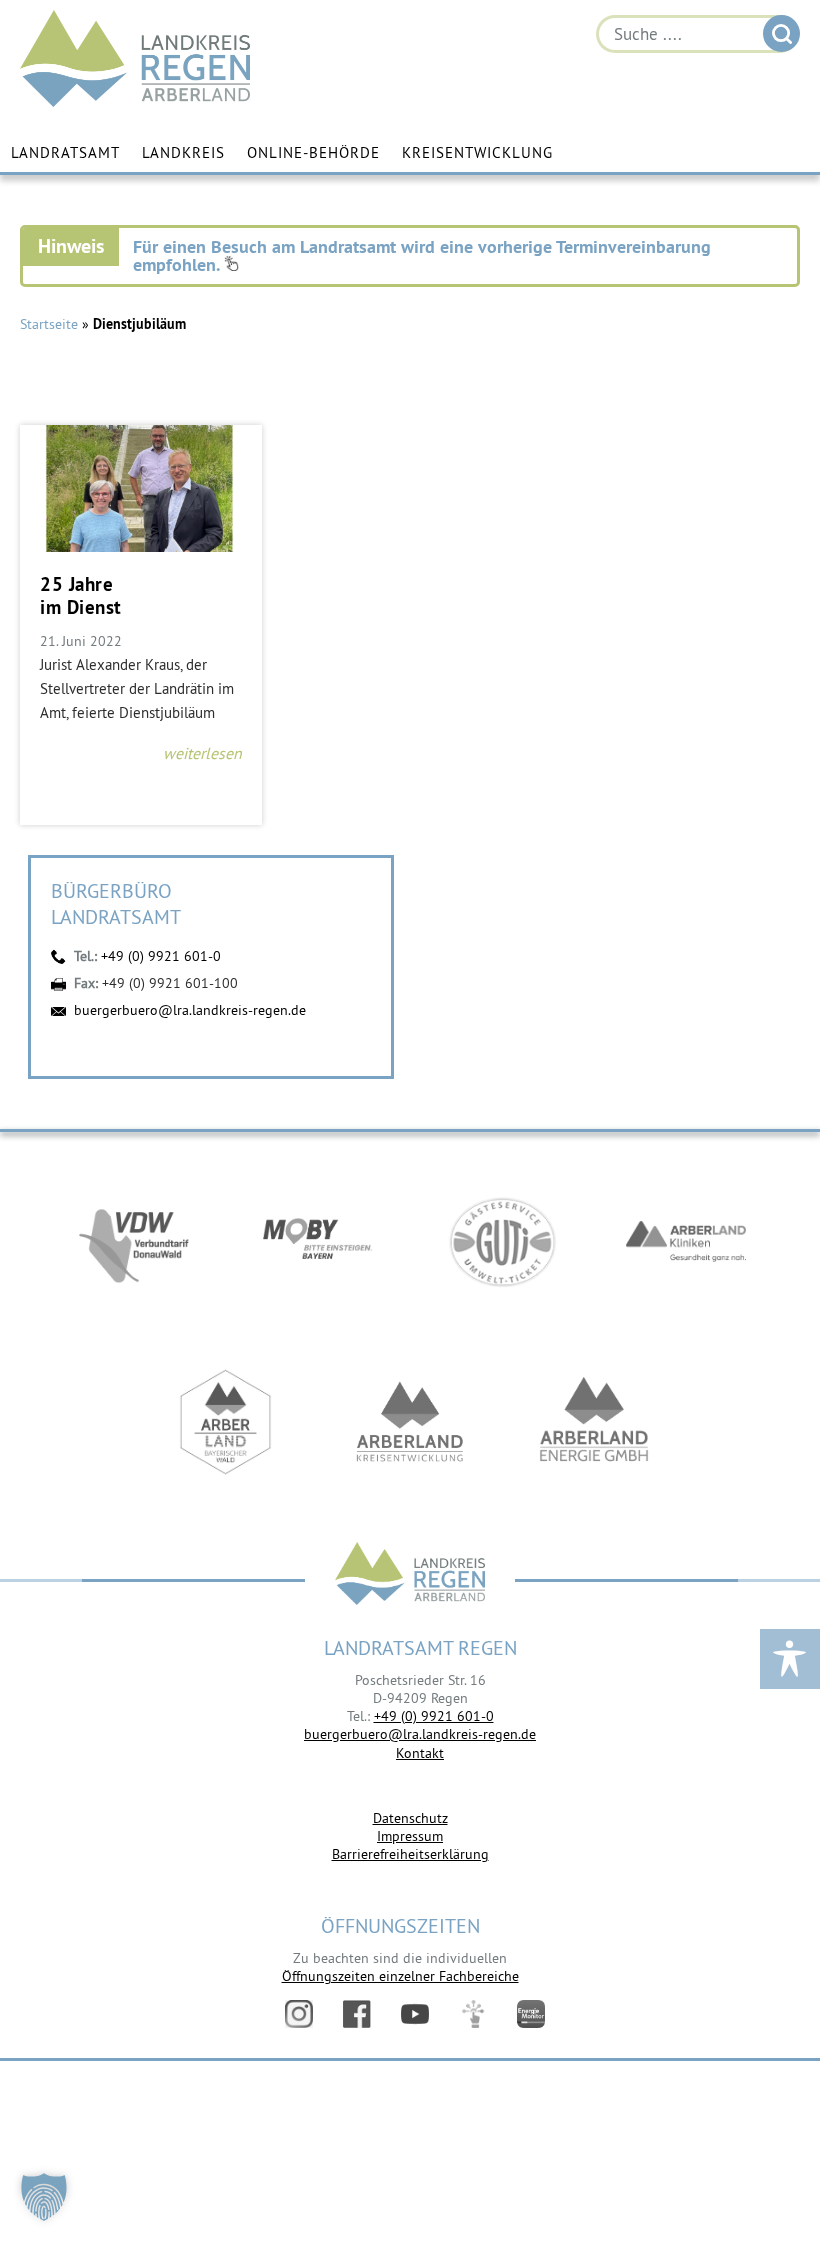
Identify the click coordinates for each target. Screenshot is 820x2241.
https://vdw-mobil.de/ (134, 1242)
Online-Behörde (313, 152)
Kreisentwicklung (477, 152)
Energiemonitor (531, 2014)
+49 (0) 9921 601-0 (161, 956)
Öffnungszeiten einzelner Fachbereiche (400, 1976)
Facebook (357, 2014)
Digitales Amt (473, 2014)
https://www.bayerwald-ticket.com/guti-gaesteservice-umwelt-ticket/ (502, 1242)
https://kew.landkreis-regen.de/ (410, 1422)
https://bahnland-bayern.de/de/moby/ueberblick (318, 1242)
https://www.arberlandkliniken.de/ (686, 1242)
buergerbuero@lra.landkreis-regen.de (190, 1010)
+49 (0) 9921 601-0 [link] (434, 1716)
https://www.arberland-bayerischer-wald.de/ (226, 1422)
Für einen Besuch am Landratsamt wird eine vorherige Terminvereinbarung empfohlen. (422, 255)
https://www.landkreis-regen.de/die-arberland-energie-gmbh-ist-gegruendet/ (594, 1422)
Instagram (299, 2014)
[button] (44, 2197)
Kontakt (420, 1753)
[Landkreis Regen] (410, 1575)
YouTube (415, 2014)
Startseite (49, 324)
